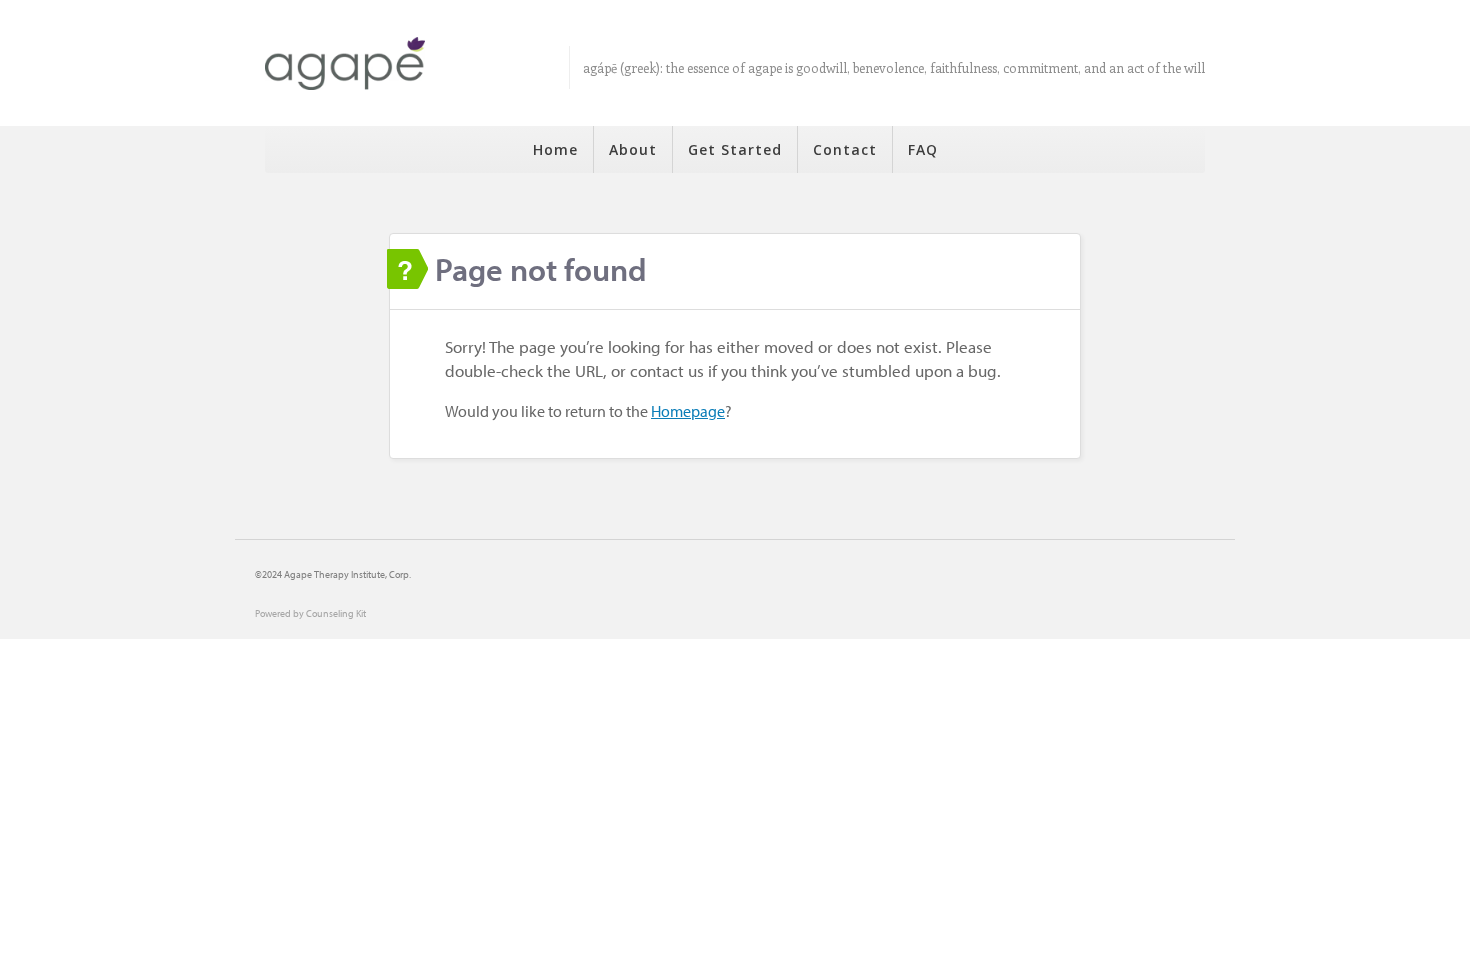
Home (555, 149)
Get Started (735, 149)
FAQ (923, 149)
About (633, 149)
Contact (845, 149)
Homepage (688, 411)
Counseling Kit (336, 613)
